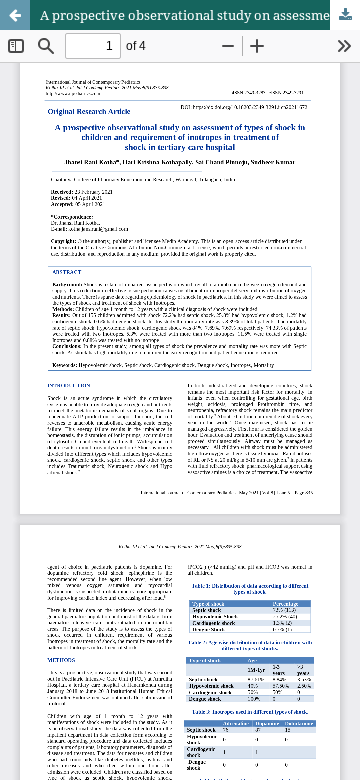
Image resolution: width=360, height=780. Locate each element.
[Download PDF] (345, 15)
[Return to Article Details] (15, 15)
